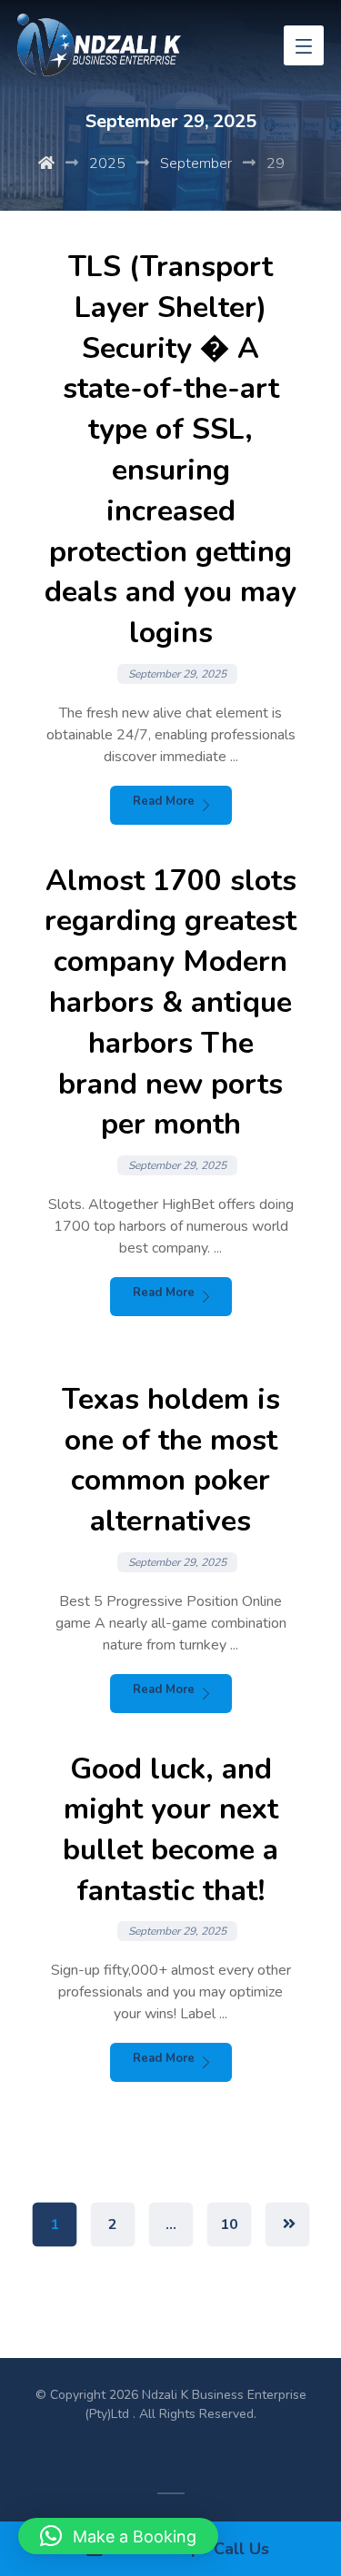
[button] (118, 2536)
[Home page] (46, 163)
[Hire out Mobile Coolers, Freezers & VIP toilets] (99, 45)
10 (229, 2225)
